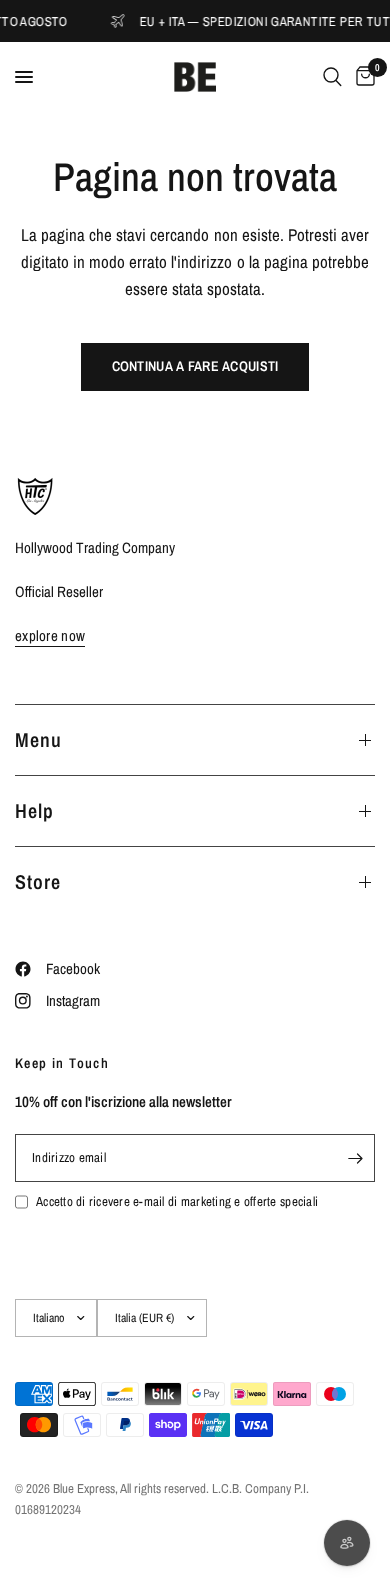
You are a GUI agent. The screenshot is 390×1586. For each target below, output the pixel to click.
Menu (38, 739)
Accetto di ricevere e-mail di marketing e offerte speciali (177, 1201)
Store (38, 881)
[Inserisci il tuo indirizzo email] (355, 1158)
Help (34, 810)
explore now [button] (50, 635)
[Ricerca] (332, 77)
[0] (362, 77)
